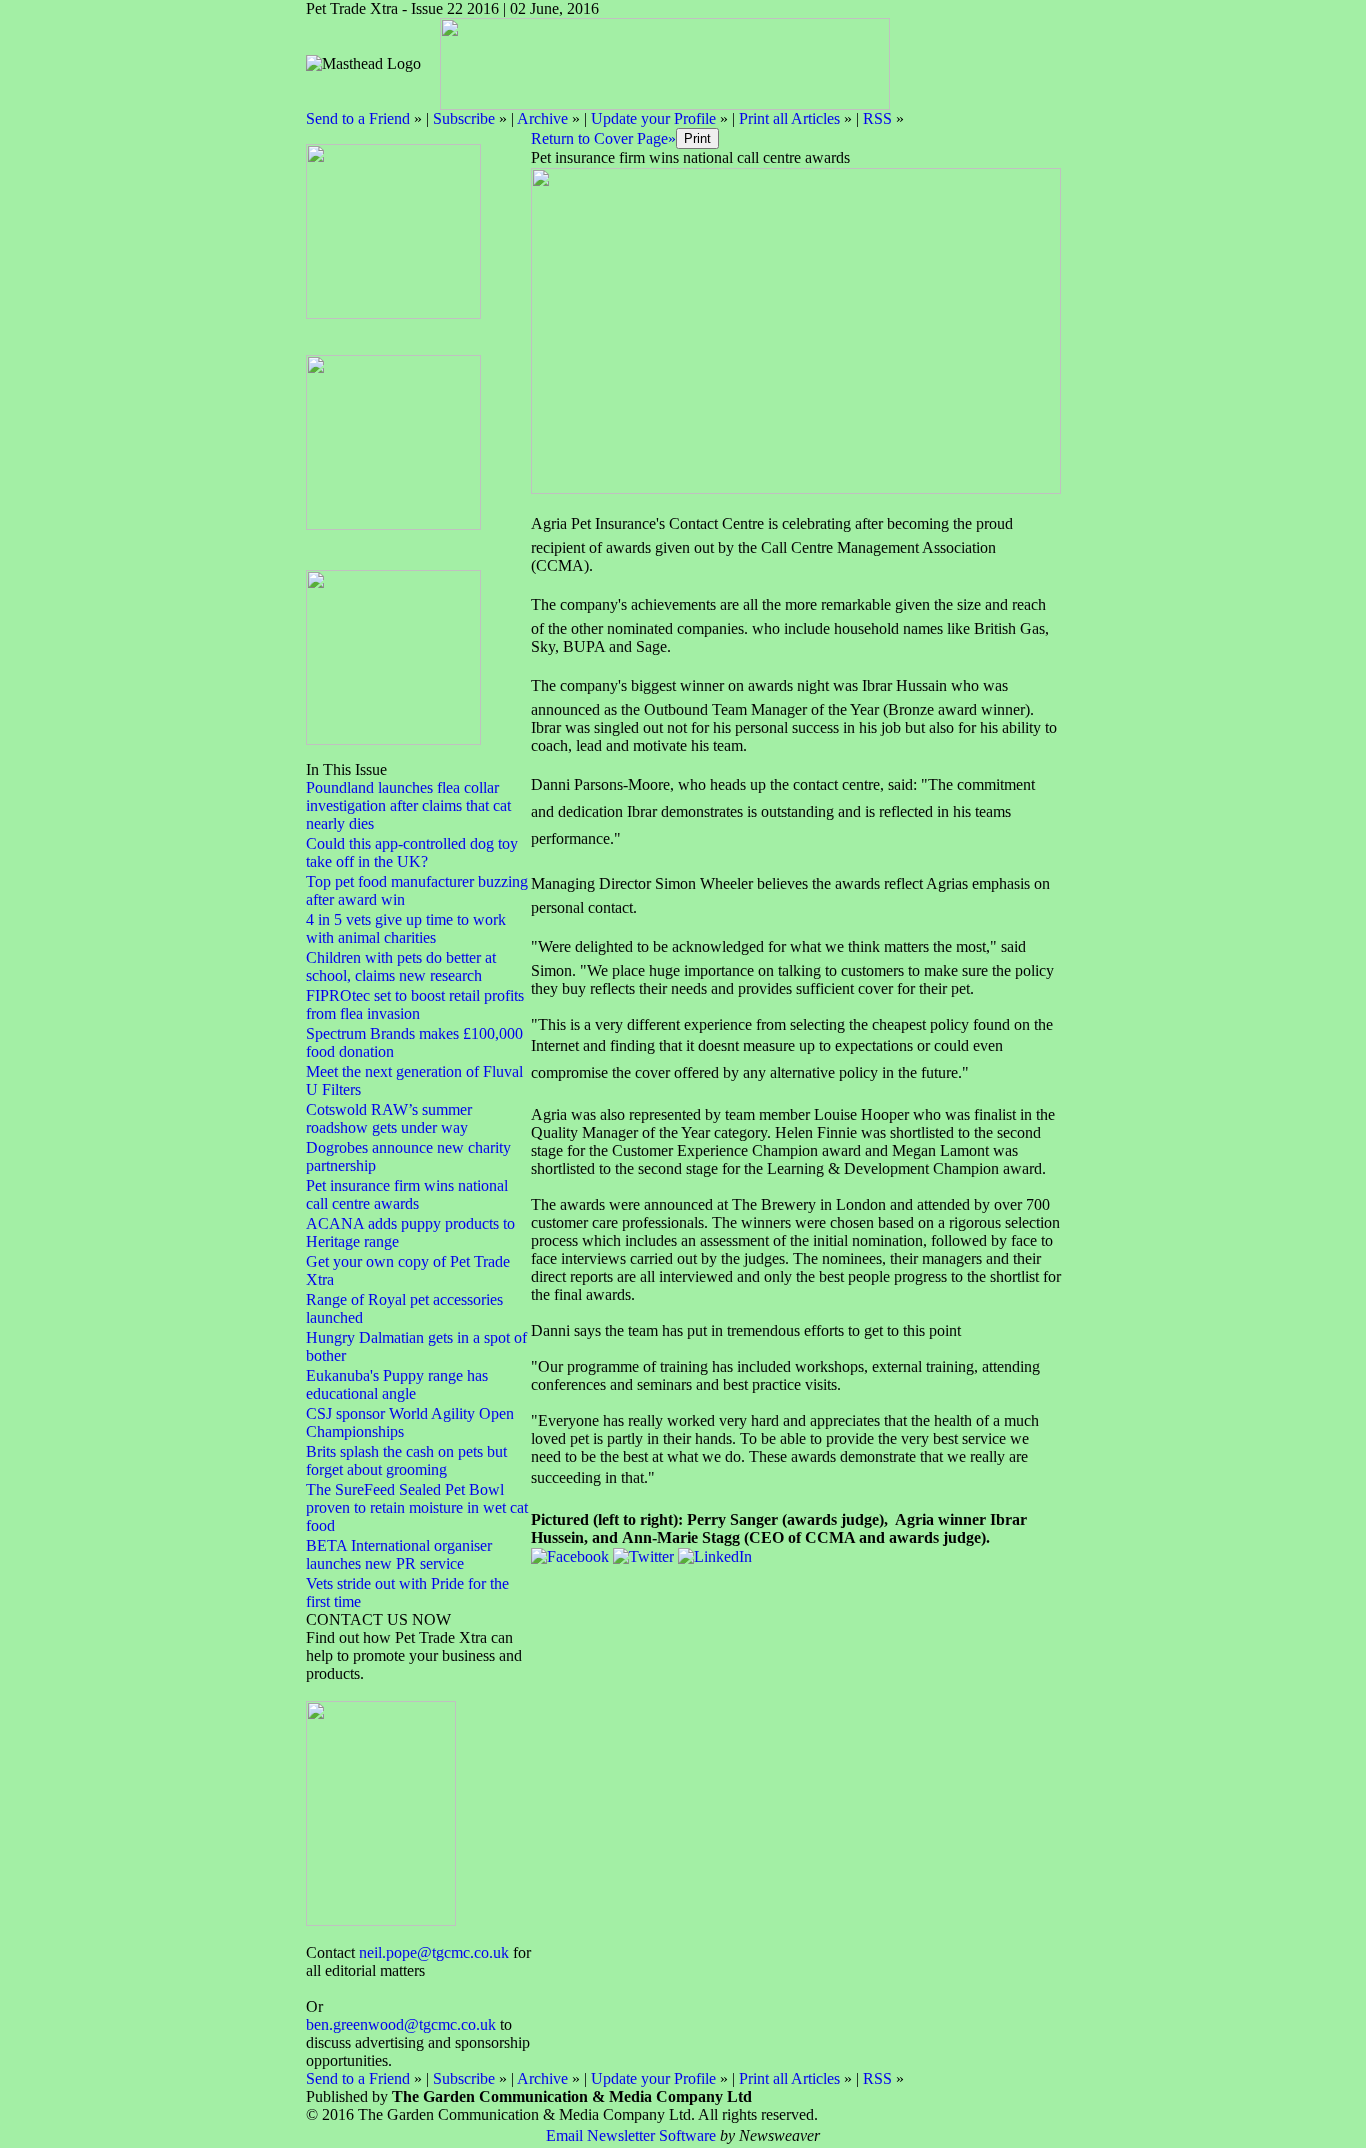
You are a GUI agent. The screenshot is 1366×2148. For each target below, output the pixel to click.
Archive (542, 118)
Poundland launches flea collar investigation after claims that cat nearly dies (408, 805)
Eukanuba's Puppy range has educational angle (397, 1384)
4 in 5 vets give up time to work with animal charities (406, 928)
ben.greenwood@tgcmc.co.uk (401, 2024)
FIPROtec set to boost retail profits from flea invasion (415, 1004)
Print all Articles (789, 118)
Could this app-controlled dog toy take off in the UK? (412, 852)
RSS (877, 118)
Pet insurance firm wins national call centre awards (407, 1194)
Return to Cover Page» (603, 138)
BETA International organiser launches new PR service (399, 1554)
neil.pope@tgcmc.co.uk (434, 1952)
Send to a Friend (358, 118)
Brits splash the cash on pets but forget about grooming (406, 1460)
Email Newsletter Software (631, 2135)
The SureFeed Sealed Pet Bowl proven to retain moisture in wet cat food (417, 1507)
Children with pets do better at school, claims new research (401, 966)
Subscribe (464, 118)
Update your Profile (653, 118)
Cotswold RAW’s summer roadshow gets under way (389, 1118)
